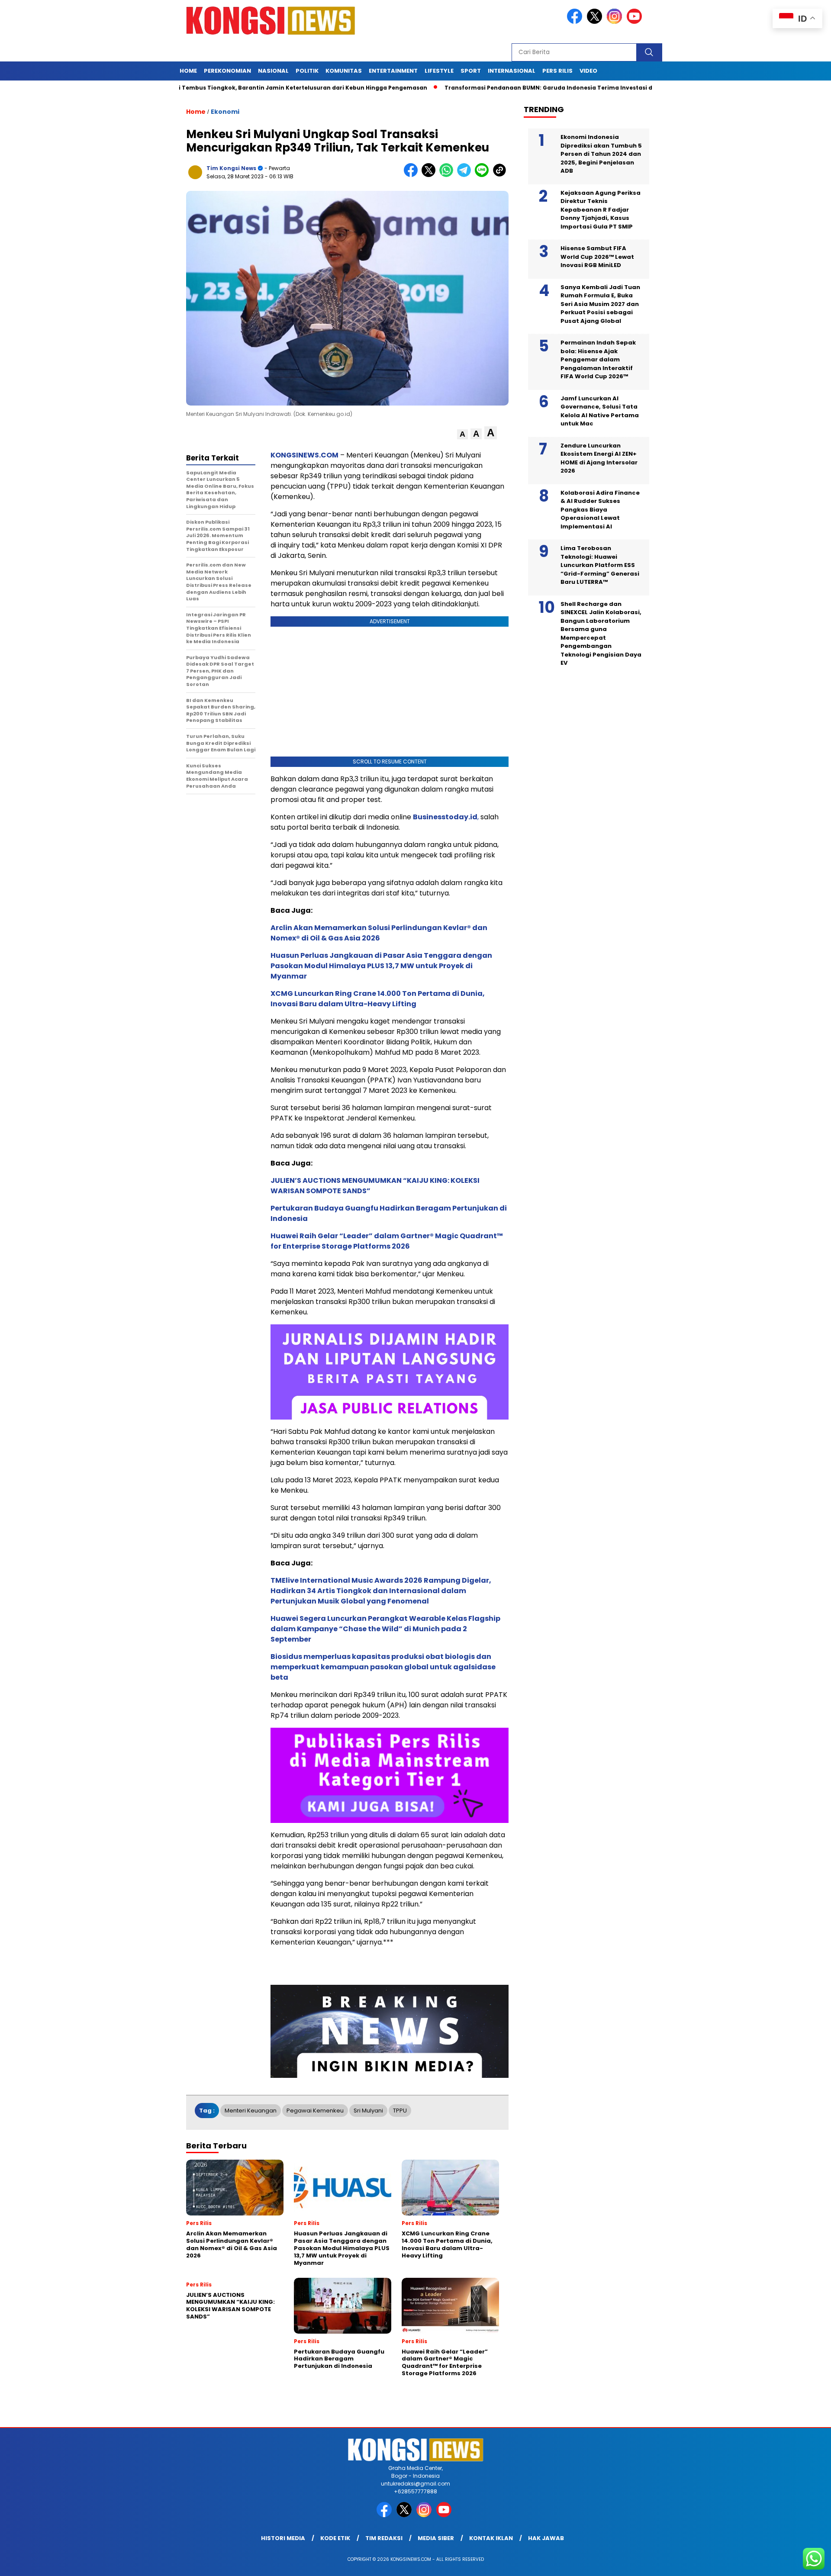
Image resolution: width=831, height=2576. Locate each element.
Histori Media (283, 2538)
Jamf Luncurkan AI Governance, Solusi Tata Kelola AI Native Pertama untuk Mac (600, 411)
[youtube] (636, 22)
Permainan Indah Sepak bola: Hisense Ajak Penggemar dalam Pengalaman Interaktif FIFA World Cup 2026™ (598, 359)
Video (588, 71)
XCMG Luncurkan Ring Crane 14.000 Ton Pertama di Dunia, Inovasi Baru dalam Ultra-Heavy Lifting (378, 999)
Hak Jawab (546, 2538)
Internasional (512, 71)
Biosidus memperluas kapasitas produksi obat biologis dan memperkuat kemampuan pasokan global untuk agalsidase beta (383, 1667)
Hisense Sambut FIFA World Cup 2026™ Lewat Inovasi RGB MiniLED (597, 257)
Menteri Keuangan (251, 2111)
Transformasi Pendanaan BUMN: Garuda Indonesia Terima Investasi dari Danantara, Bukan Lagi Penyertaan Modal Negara (558, 88)
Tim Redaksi (384, 2538)
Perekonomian (227, 71)
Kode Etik (335, 2538)
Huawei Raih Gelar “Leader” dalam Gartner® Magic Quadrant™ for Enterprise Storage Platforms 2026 (387, 1241)
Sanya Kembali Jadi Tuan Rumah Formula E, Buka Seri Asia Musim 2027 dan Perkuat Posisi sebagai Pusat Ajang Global (600, 304)
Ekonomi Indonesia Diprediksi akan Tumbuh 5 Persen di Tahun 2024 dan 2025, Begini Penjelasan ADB (601, 154)
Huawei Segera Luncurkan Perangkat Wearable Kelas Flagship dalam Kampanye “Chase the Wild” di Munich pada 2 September (385, 1629)
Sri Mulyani (368, 2111)
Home (188, 71)
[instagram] (616, 22)
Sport (471, 71)
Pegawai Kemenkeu (315, 2111)
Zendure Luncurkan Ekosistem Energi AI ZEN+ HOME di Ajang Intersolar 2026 (599, 458)
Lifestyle (439, 71)
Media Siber (436, 2538)
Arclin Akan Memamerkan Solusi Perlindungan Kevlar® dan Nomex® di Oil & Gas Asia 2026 (379, 933)
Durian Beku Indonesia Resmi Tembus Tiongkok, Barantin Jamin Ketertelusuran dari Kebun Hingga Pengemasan (192, 88)
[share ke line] (484, 175)
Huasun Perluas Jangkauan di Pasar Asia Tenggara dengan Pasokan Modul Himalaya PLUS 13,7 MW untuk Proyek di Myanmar (381, 966)
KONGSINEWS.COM (304, 455)
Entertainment (393, 71)
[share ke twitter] (430, 175)
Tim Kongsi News (231, 168)
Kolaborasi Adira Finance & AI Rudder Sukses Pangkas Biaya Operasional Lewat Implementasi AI (600, 510)
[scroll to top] (799, 2563)
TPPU (400, 2111)
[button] (462, 434)
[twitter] (596, 22)
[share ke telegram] (466, 175)
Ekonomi (225, 112)
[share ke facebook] (413, 175)
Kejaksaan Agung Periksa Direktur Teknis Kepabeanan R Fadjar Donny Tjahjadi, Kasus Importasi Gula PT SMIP (601, 210)
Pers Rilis (557, 71)
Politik (307, 71)
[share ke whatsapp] (448, 175)
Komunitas (344, 71)
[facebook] (576, 22)
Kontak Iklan (491, 2538)
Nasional (273, 71)
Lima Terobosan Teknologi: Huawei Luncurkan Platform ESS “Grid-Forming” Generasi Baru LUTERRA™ (600, 565)
